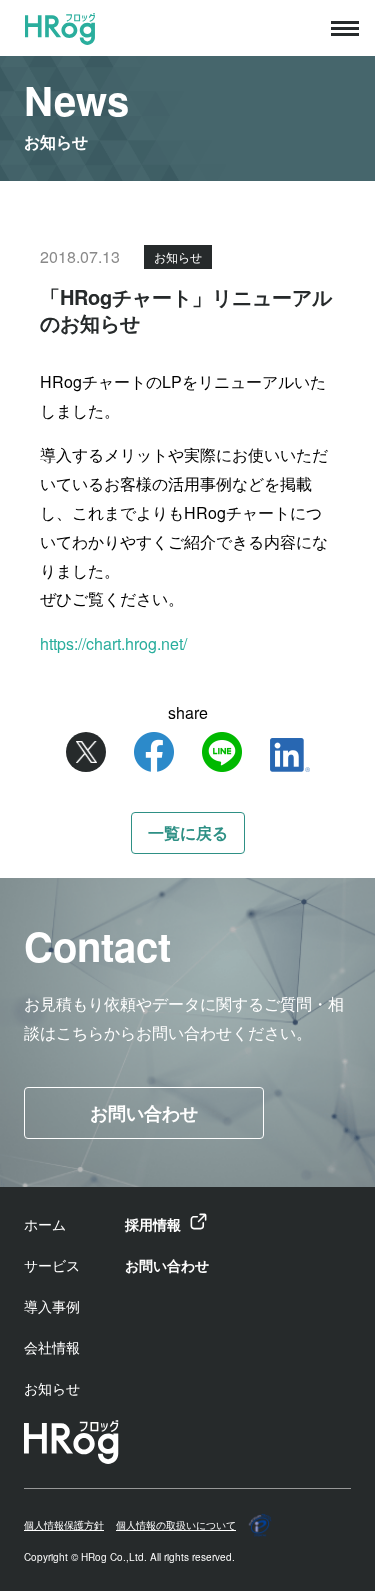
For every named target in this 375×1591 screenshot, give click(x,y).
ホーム (45, 1224)
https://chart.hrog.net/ (113, 643)
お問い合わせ (144, 1113)
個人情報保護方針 (64, 1525)
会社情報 (52, 1347)
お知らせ (52, 1388)
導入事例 (52, 1306)
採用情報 (153, 1224)
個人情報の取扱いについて (176, 1525)
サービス (52, 1265)
